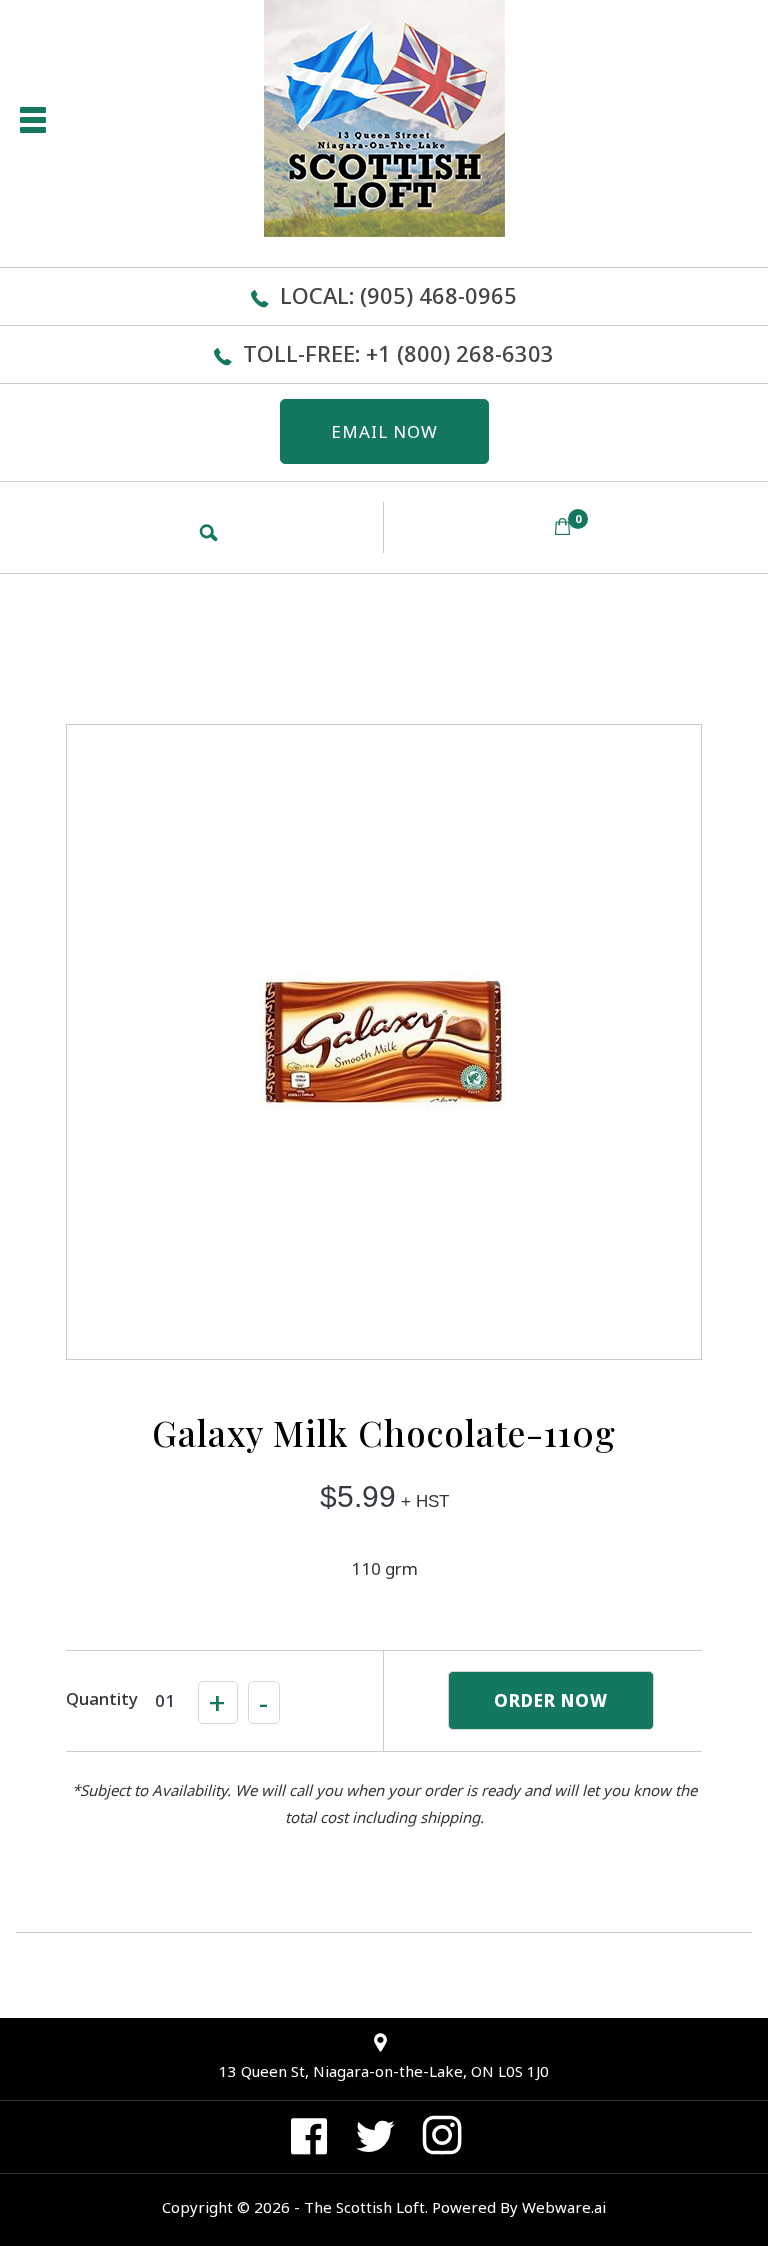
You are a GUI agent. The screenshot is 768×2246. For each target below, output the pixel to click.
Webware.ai (564, 2207)
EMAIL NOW (384, 431)
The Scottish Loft (364, 2207)
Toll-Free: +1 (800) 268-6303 (398, 353)
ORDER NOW (551, 1700)
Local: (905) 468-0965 (398, 295)
